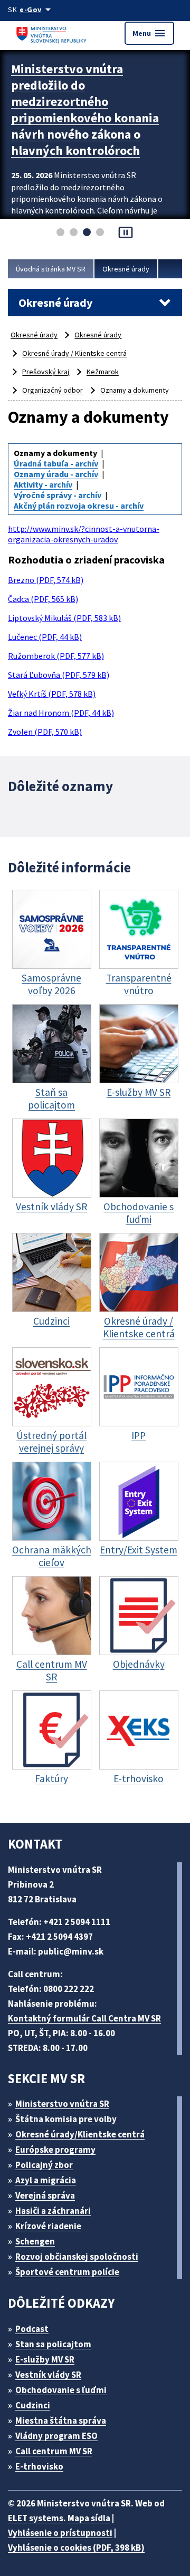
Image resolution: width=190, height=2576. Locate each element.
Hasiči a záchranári (53, 2211)
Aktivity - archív (43, 484)
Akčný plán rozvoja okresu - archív (79, 506)
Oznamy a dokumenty (135, 390)
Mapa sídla (89, 2518)
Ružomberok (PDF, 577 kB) (56, 656)
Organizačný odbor (53, 390)
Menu (149, 33)
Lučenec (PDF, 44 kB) (45, 637)
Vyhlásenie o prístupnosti (60, 2533)
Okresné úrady (126, 269)
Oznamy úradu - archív (56, 474)
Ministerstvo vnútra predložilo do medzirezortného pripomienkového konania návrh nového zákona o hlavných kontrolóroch (85, 110)
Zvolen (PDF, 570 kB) (45, 732)
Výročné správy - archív (58, 495)
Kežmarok (103, 372)
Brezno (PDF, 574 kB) (46, 580)
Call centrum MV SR (54, 2451)
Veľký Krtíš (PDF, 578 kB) (52, 694)
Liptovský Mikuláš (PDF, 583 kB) (64, 618)
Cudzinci (33, 2405)
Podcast (32, 2329)
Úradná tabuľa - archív (56, 463)
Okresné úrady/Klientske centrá (80, 2134)
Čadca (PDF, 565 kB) (43, 599)
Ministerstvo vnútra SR (62, 2104)
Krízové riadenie (48, 2226)
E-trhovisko (39, 2466)
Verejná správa (45, 2195)
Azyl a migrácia (46, 2180)
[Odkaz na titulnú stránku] (53, 33)
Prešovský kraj (46, 372)
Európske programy (55, 2150)
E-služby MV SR (45, 2359)
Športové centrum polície (67, 2272)
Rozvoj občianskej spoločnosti (77, 2257)
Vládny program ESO (56, 2436)
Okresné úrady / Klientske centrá (74, 353)
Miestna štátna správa (61, 2421)
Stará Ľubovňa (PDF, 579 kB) (59, 675)
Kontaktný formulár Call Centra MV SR (84, 2018)
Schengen (35, 2241)
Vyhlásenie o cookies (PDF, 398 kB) (76, 2548)
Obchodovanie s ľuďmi (61, 2390)
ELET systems (36, 2518)
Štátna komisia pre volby (66, 2119)
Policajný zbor (44, 2165)
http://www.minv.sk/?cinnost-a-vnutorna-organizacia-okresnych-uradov (84, 534)
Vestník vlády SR (48, 2375)
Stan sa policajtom (53, 2344)
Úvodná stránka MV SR (51, 269)
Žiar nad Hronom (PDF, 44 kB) (61, 713)
